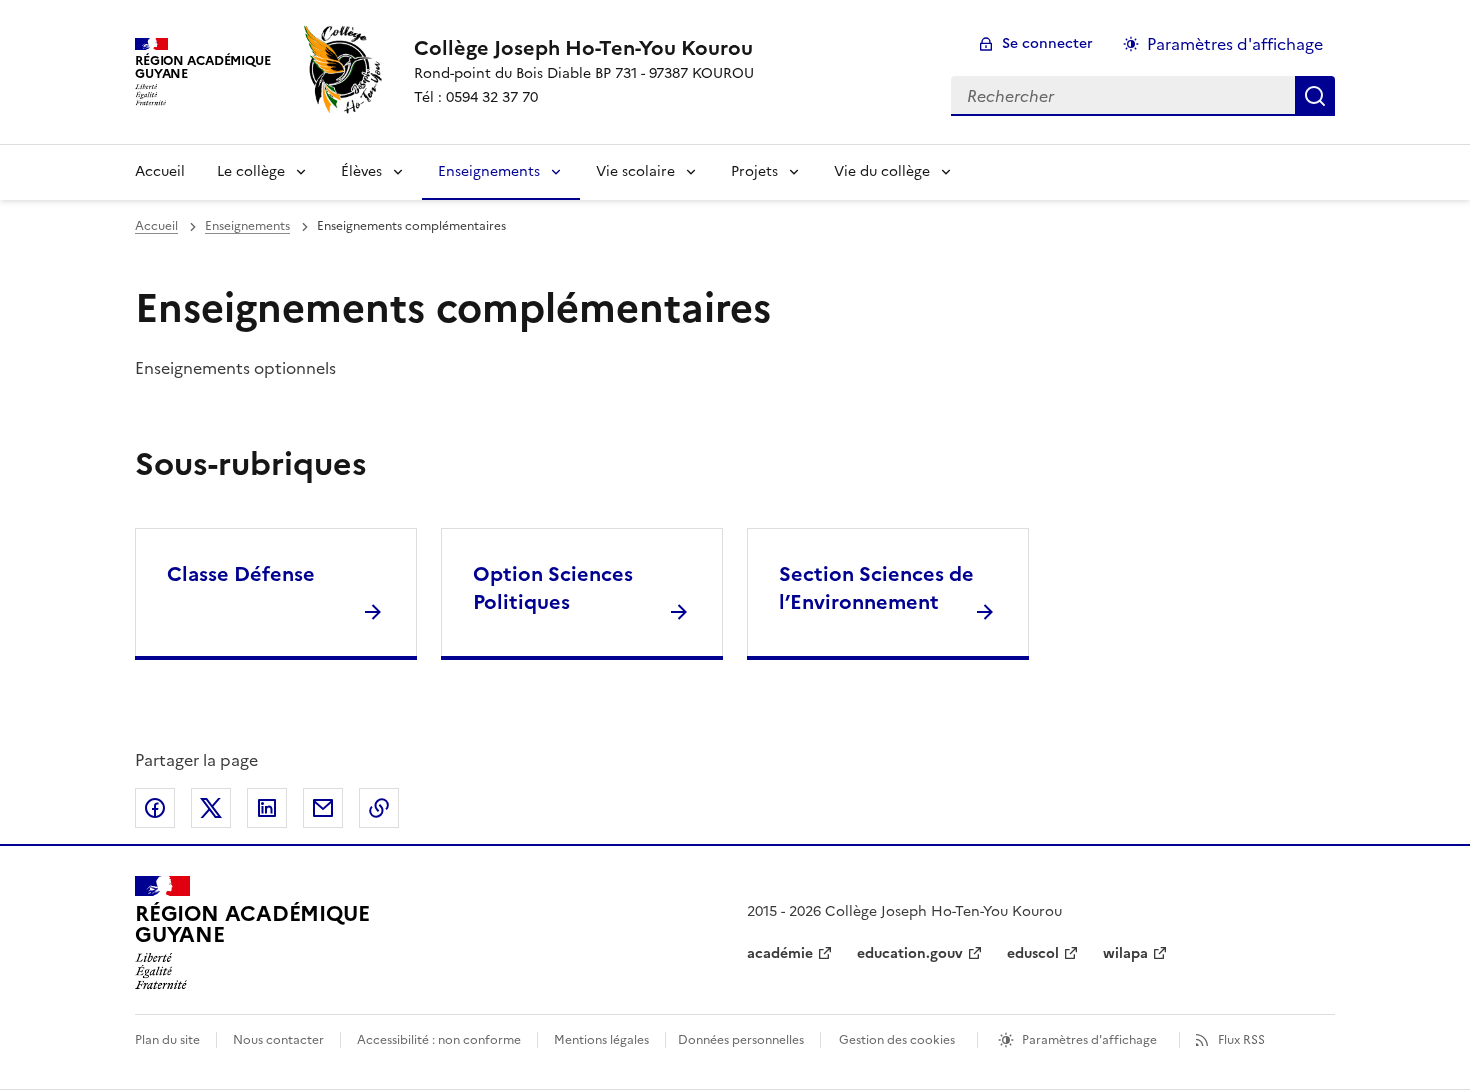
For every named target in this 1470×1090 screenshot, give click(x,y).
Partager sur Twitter (211, 808)
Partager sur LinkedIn (267, 808)
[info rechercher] (1315, 96)
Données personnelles (741, 1040)
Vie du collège (882, 171)
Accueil (160, 171)
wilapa (1125, 953)
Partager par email (323, 808)
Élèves (361, 171)
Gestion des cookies (897, 1040)
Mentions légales (601, 1040)
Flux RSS (1241, 1040)
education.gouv (910, 953)
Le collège (251, 171)
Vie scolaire (635, 171)
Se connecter (1047, 43)
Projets (754, 171)
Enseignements (489, 171)
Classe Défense (241, 574)
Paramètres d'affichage (1235, 44)
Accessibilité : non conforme (439, 1040)
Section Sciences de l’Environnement (876, 588)
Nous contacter (278, 1040)
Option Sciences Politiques (553, 588)
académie (780, 953)
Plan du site (167, 1040)
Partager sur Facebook (155, 808)
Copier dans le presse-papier (379, 808)
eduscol (1033, 953)
